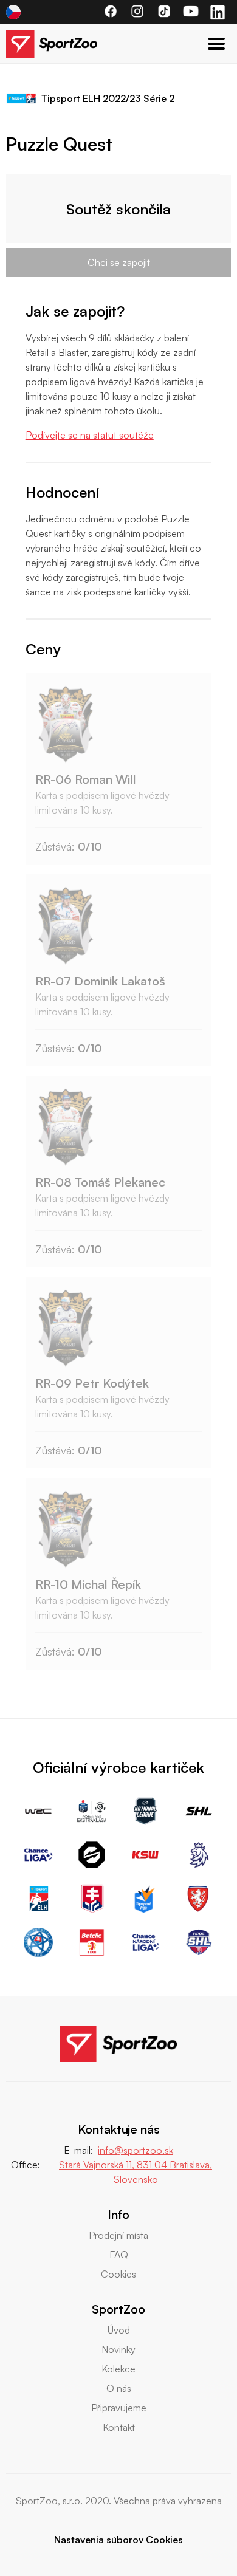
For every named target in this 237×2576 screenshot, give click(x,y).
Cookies (118, 2274)
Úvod (119, 2330)
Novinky (118, 2349)
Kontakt (119, 2427)
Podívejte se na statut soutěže (90, 435)
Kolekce (118, 2369)
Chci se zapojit (119, 262)
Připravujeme (119, 2408)
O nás (119, 2388)
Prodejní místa (118, 2235)
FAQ (119, 2255)
